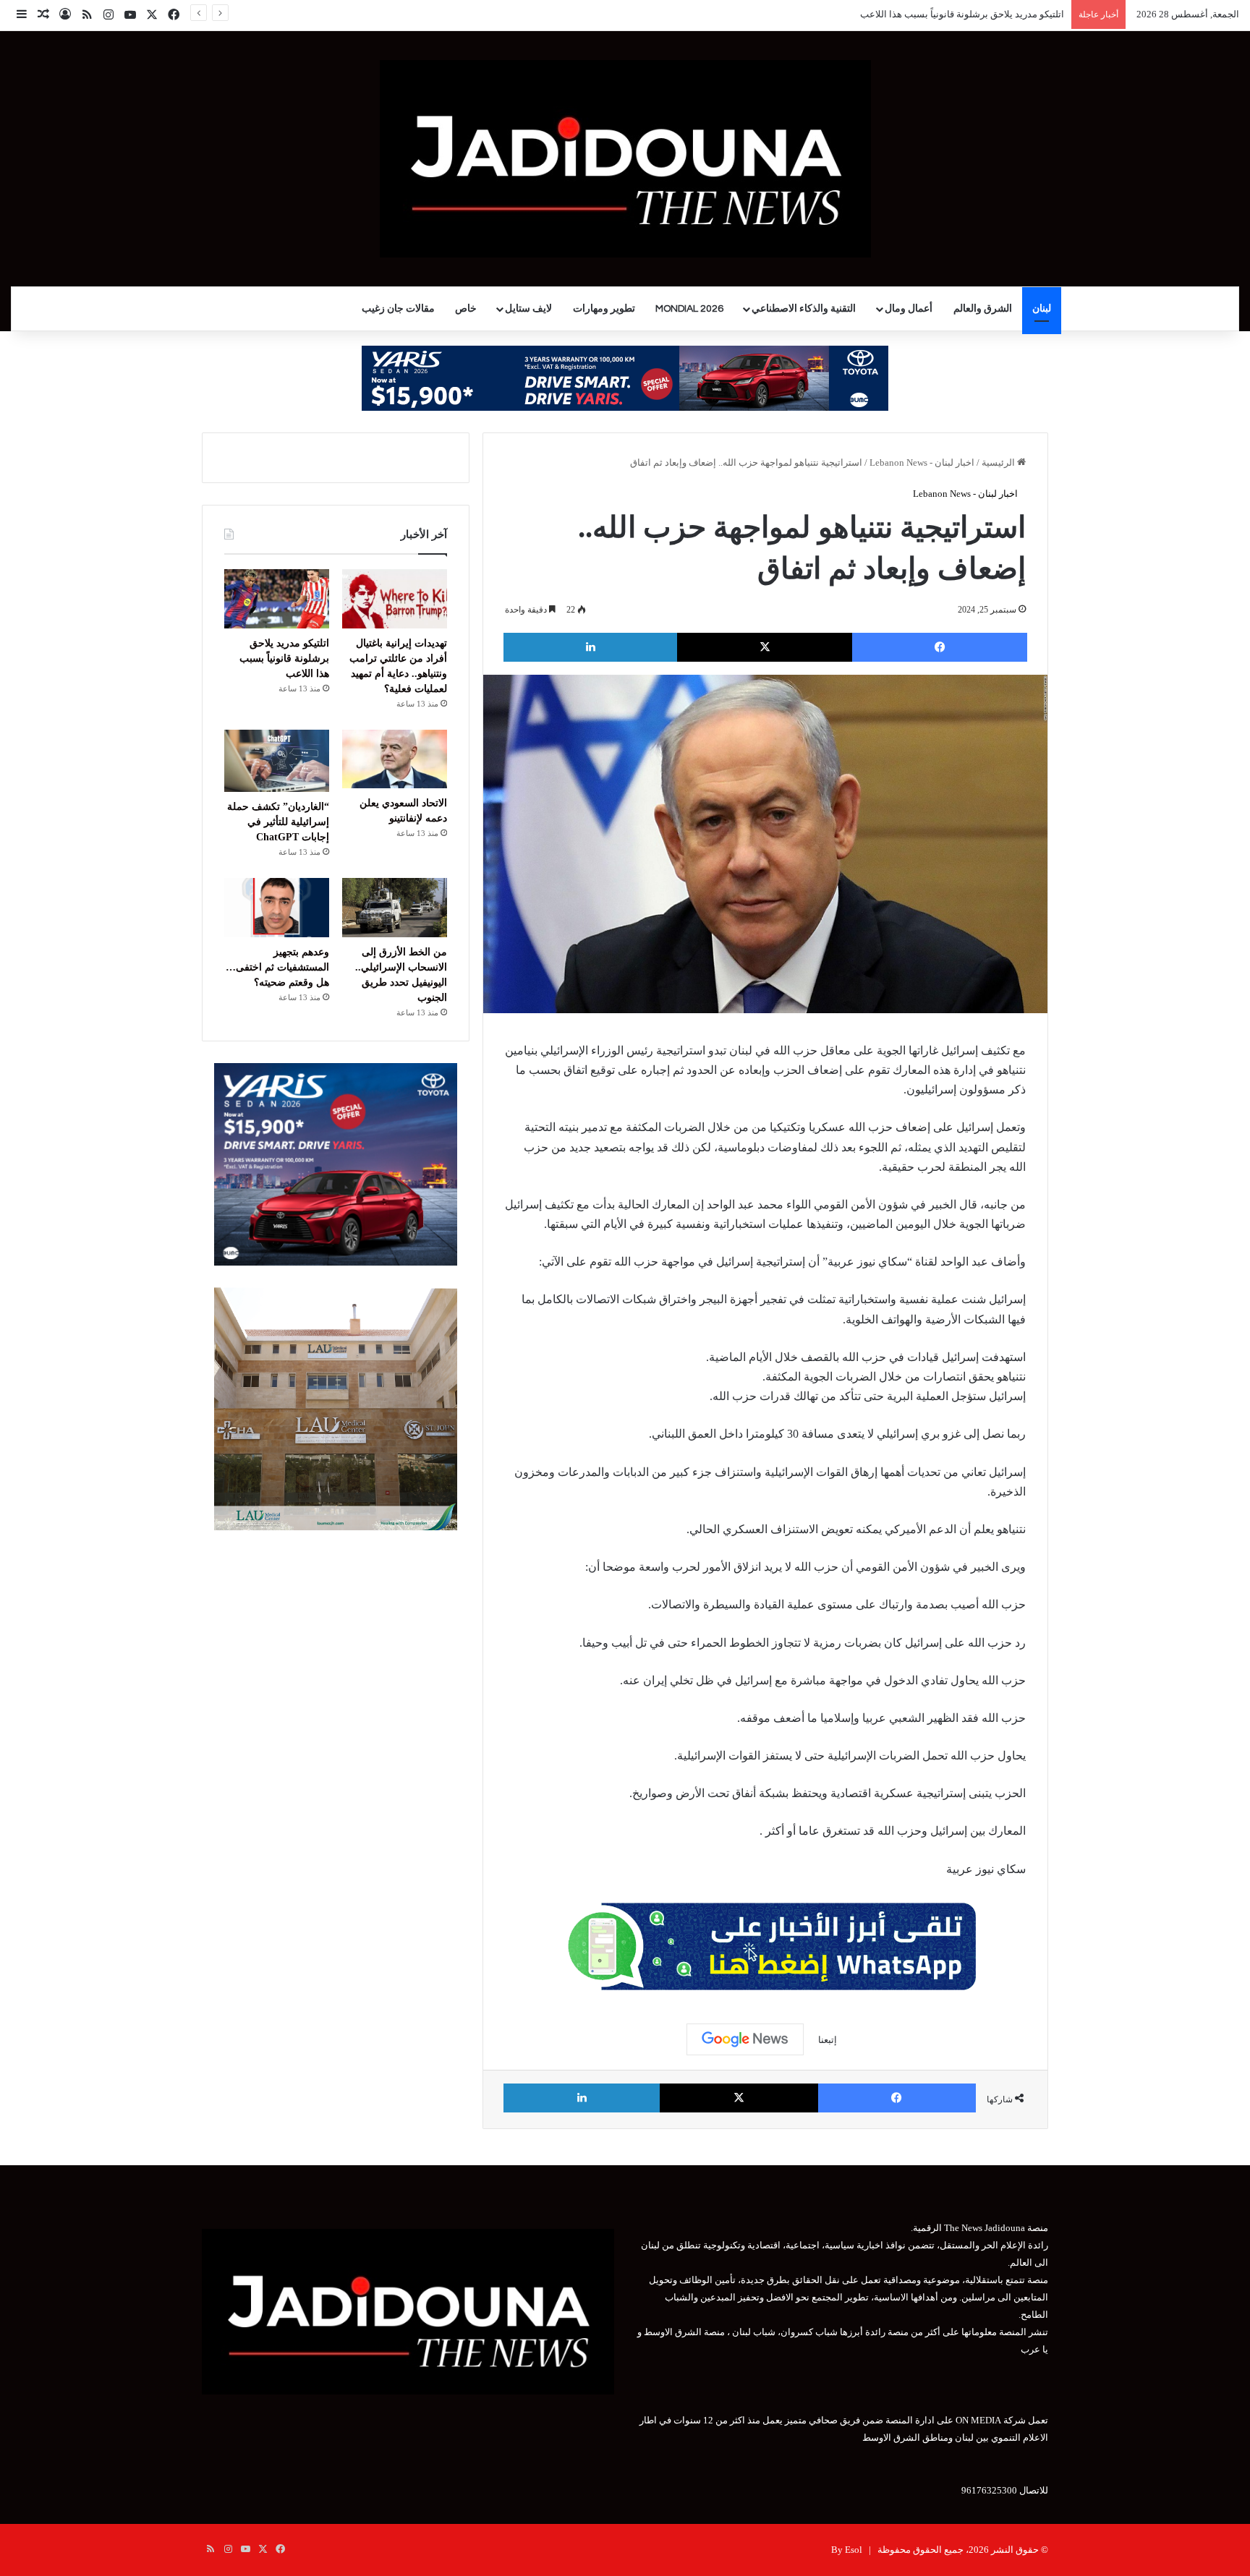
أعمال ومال (909, 309)
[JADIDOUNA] (625, 159)
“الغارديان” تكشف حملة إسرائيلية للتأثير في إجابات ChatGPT (278, 822)
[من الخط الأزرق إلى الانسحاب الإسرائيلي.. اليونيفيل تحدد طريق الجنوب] (395, 908)
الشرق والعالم (983, 309)
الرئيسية (999, 462)
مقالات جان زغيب (398, 309)
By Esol (847, 2550)
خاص (466, 309)
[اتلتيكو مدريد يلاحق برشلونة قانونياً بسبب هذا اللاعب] (277, 599)
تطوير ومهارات (604, 309)
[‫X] (765, 647)
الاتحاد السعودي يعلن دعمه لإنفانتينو (995, 14)
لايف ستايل (528, 309)
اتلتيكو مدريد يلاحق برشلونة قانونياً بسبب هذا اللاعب (284, 658)
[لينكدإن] (590, 647)
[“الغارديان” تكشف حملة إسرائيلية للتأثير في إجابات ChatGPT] (277, 761)
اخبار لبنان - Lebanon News (922, 462)
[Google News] (745, 2039)
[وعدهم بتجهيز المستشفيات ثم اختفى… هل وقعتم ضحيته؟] (277, 908)
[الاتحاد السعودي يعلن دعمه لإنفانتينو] (395, 759)
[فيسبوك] (940, 647)
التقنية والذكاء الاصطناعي (804, 309)
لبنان (1042, 309)
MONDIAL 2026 (689, 309)
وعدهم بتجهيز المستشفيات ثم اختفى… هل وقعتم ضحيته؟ (277, 967)
